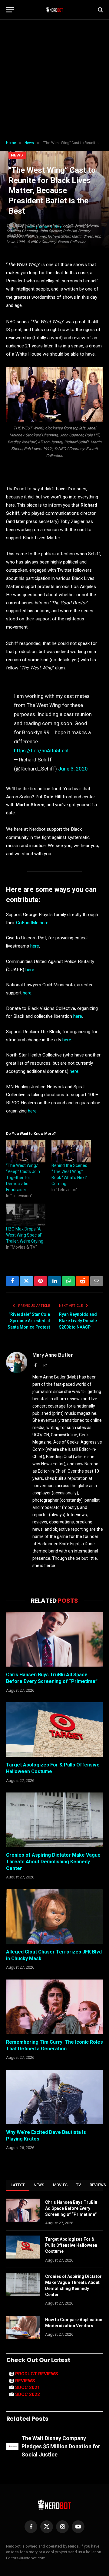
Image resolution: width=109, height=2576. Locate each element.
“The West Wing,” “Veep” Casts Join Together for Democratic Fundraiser (23, 1178)
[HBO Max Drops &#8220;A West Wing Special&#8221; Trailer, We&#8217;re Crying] (26, 1215)
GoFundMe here (32, 923)
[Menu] (10, 10)
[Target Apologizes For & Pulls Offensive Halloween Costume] (54, 1730)
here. (67, 1040)
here (35, 946)
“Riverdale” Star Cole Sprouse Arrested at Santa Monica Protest (29, 1321)
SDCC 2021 (28, 2387)
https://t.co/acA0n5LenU (42, 751)
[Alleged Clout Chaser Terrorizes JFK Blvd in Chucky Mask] (54, 1917)
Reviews (25, 2381)
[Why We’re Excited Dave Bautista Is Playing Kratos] (54, 2097)
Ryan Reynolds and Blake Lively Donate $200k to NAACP (78, 1321)
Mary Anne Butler (53, 1355)
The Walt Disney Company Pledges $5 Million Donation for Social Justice (61, 2446)
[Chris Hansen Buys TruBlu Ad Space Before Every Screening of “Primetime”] (54, 1639)
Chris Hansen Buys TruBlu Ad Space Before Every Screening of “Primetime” (71, 2208)
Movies (60, 2185)
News (17, 155)
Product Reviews (37, 2374)
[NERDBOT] (55, 10)
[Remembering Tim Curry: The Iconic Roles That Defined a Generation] (54, 2007)
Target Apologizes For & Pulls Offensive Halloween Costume (71, 2245)
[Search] (100, 10)
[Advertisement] (54, 80)
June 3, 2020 (73, 769)
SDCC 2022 (28, 2394)
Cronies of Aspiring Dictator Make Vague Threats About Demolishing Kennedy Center (53, 1862)
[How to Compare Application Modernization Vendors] (23, 2328)
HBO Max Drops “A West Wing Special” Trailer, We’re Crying (25, 1235)
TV (79, 2185)
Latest (18, 2185)
